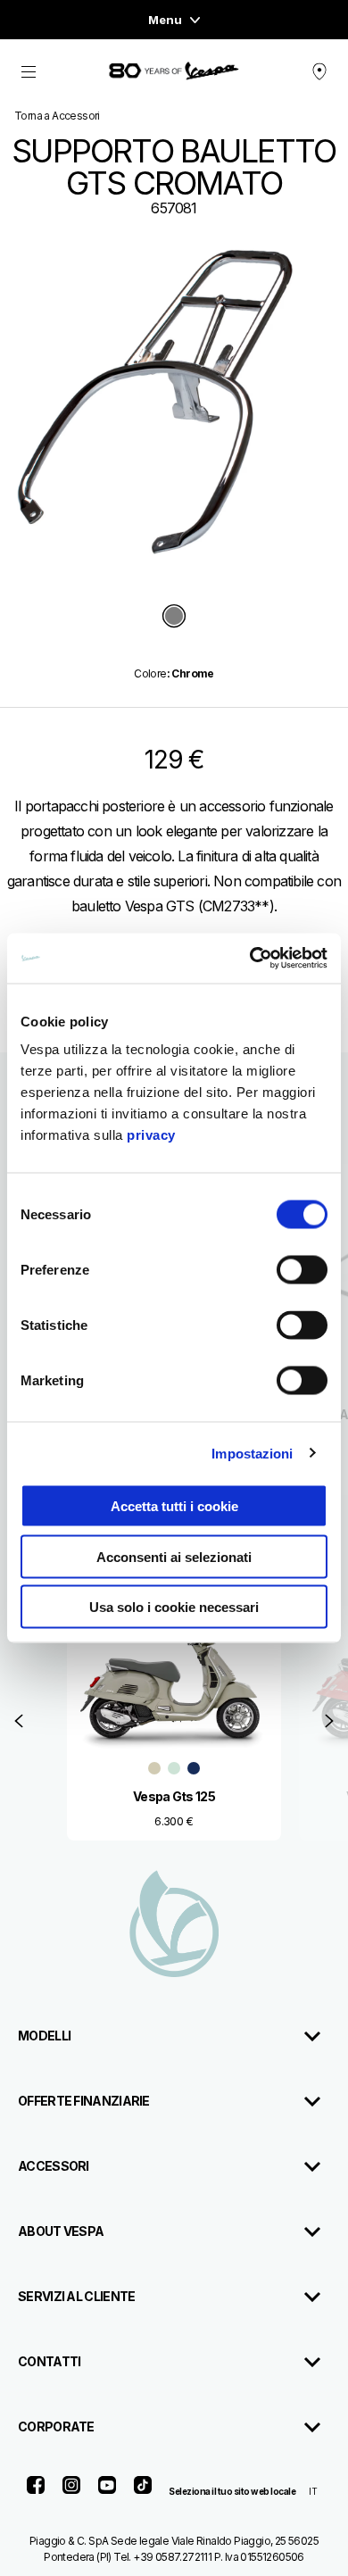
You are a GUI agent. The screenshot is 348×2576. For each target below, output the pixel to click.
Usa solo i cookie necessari (174, 1607)
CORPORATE (56, 2426)
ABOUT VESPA (61, 2231)
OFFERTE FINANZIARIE (84, 2101)
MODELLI (44, 2036)
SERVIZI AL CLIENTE (76, 2296)
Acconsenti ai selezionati (174, 1556)
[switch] (302, 1270)
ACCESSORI (54, 2166)
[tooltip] (174, 617)
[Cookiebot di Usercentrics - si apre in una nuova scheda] (250, 959)
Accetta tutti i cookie (174, 1506)
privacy (151, 1135)
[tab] (174, 617)
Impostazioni (252, 1453)
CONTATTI (49, 2361)
